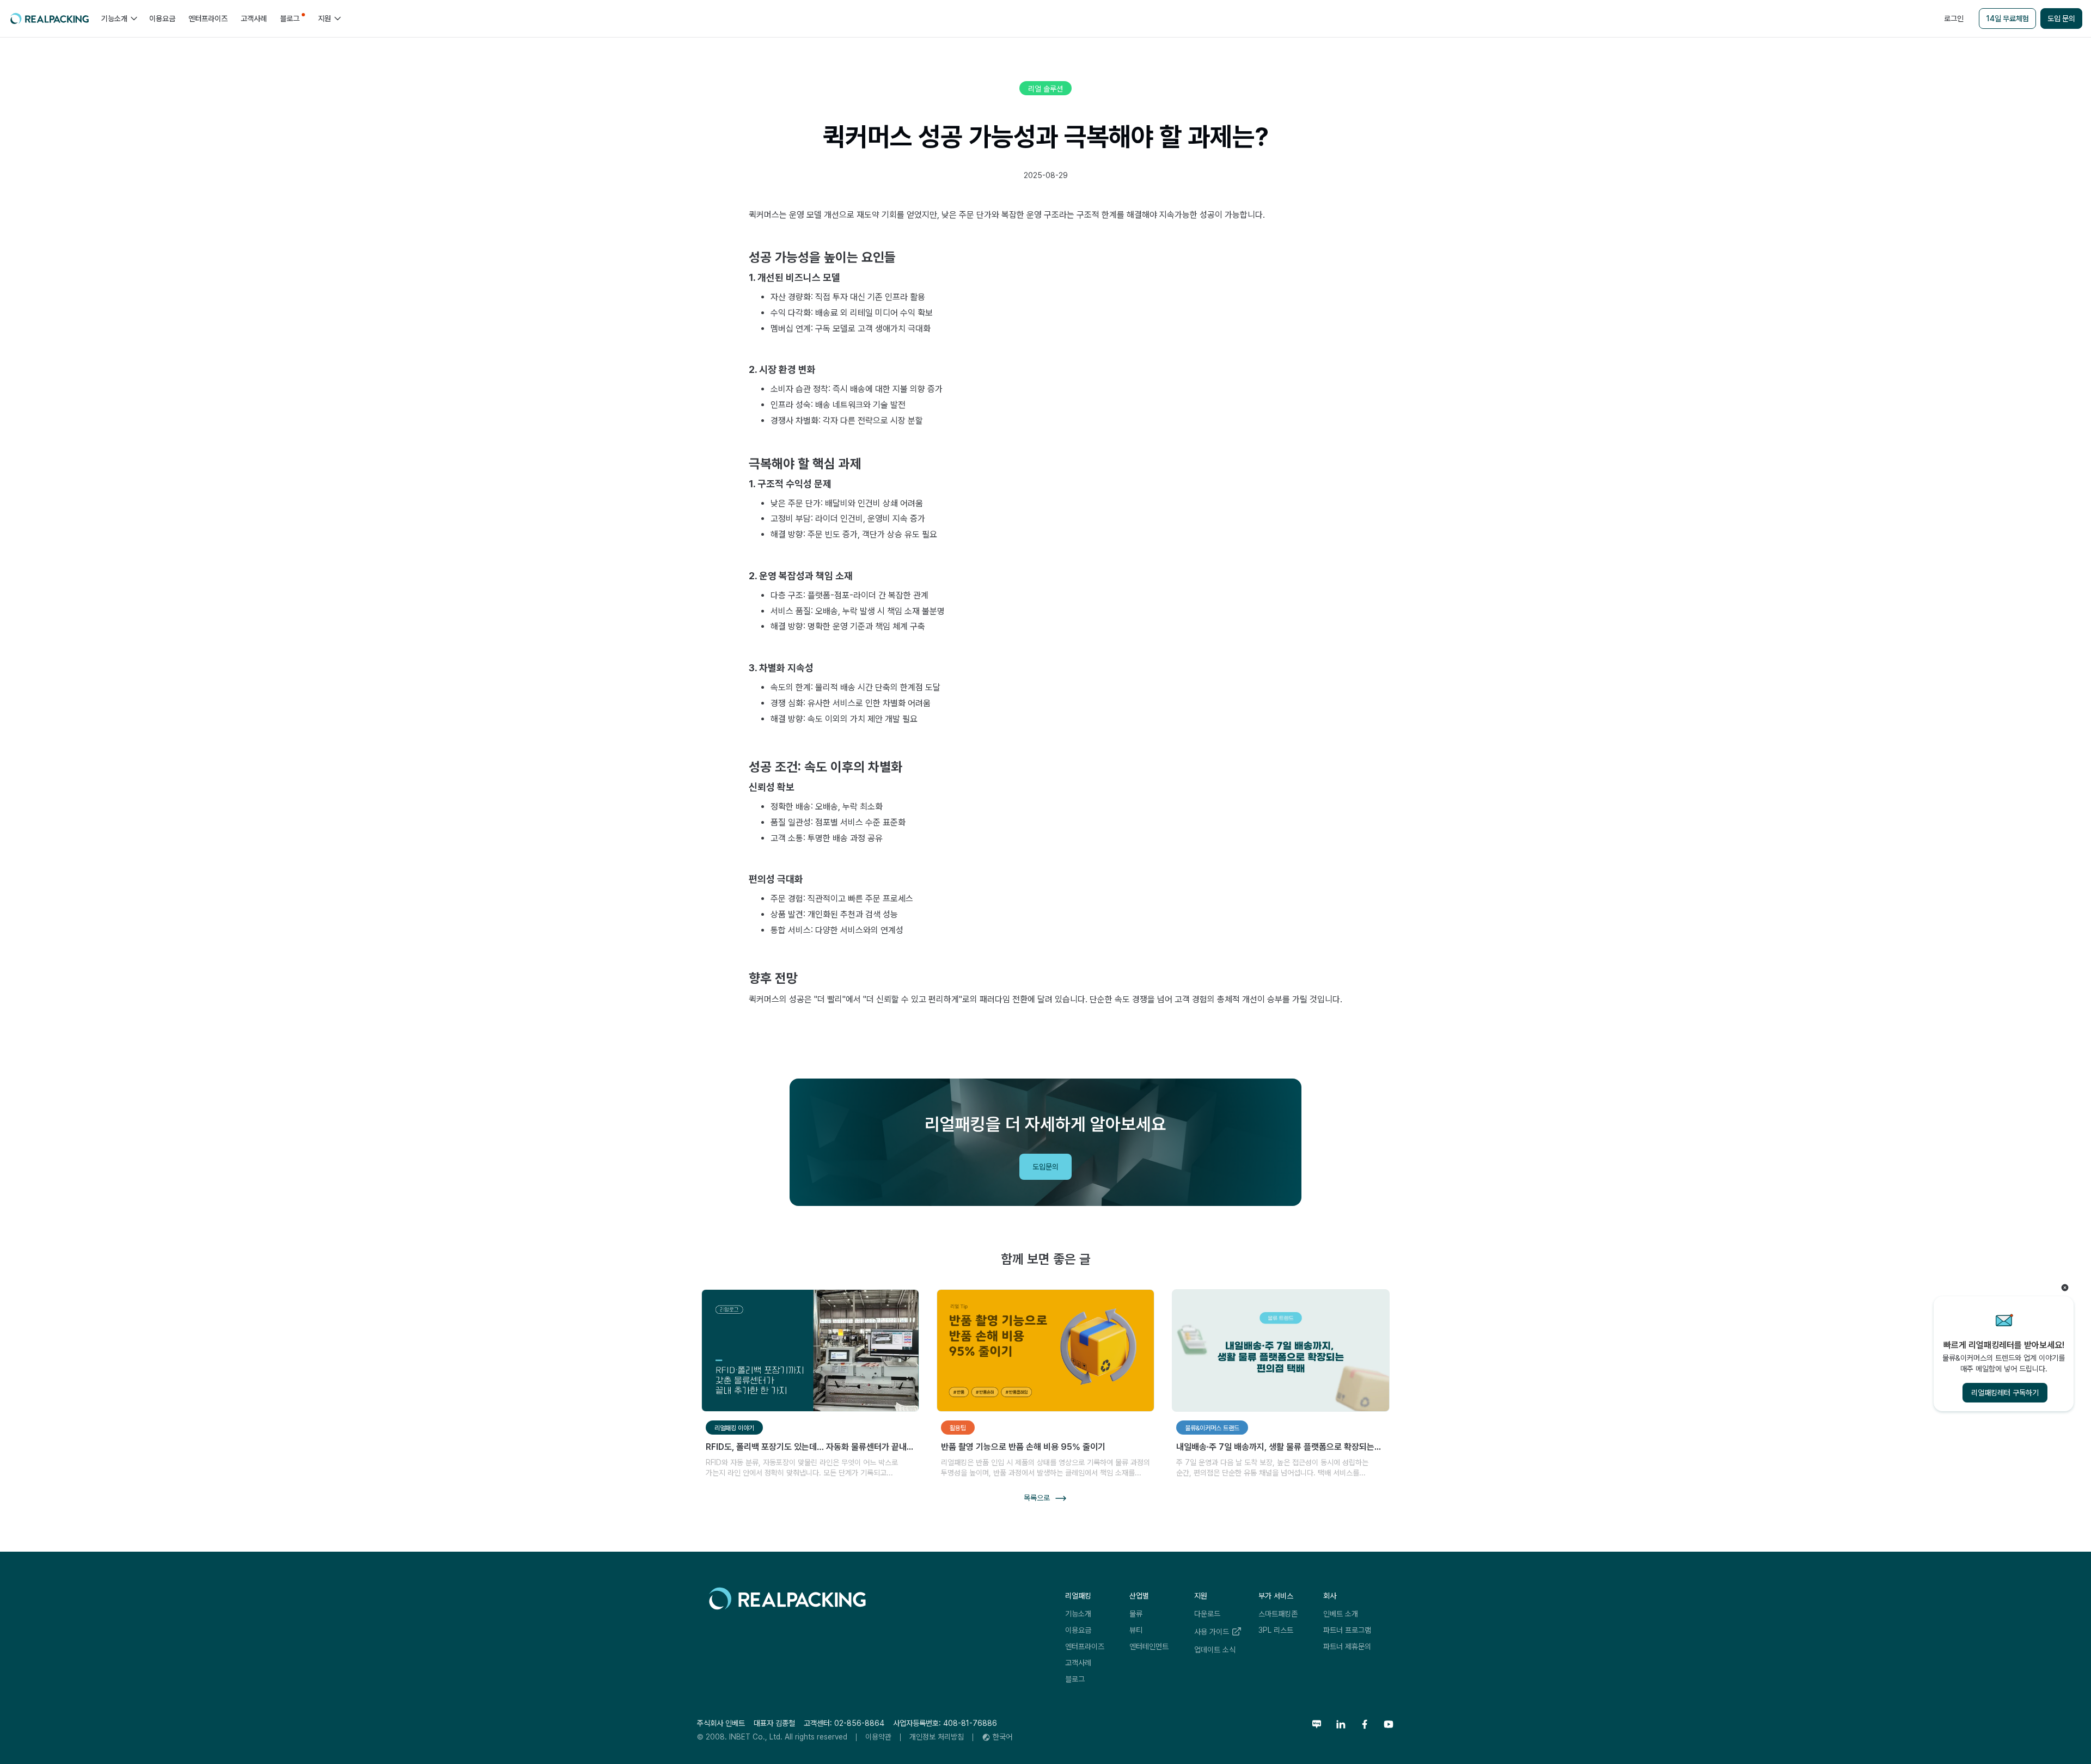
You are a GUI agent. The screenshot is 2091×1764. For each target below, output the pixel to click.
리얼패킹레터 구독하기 (2005, 1393)
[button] (119, 19)
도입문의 (1045, 1167)
